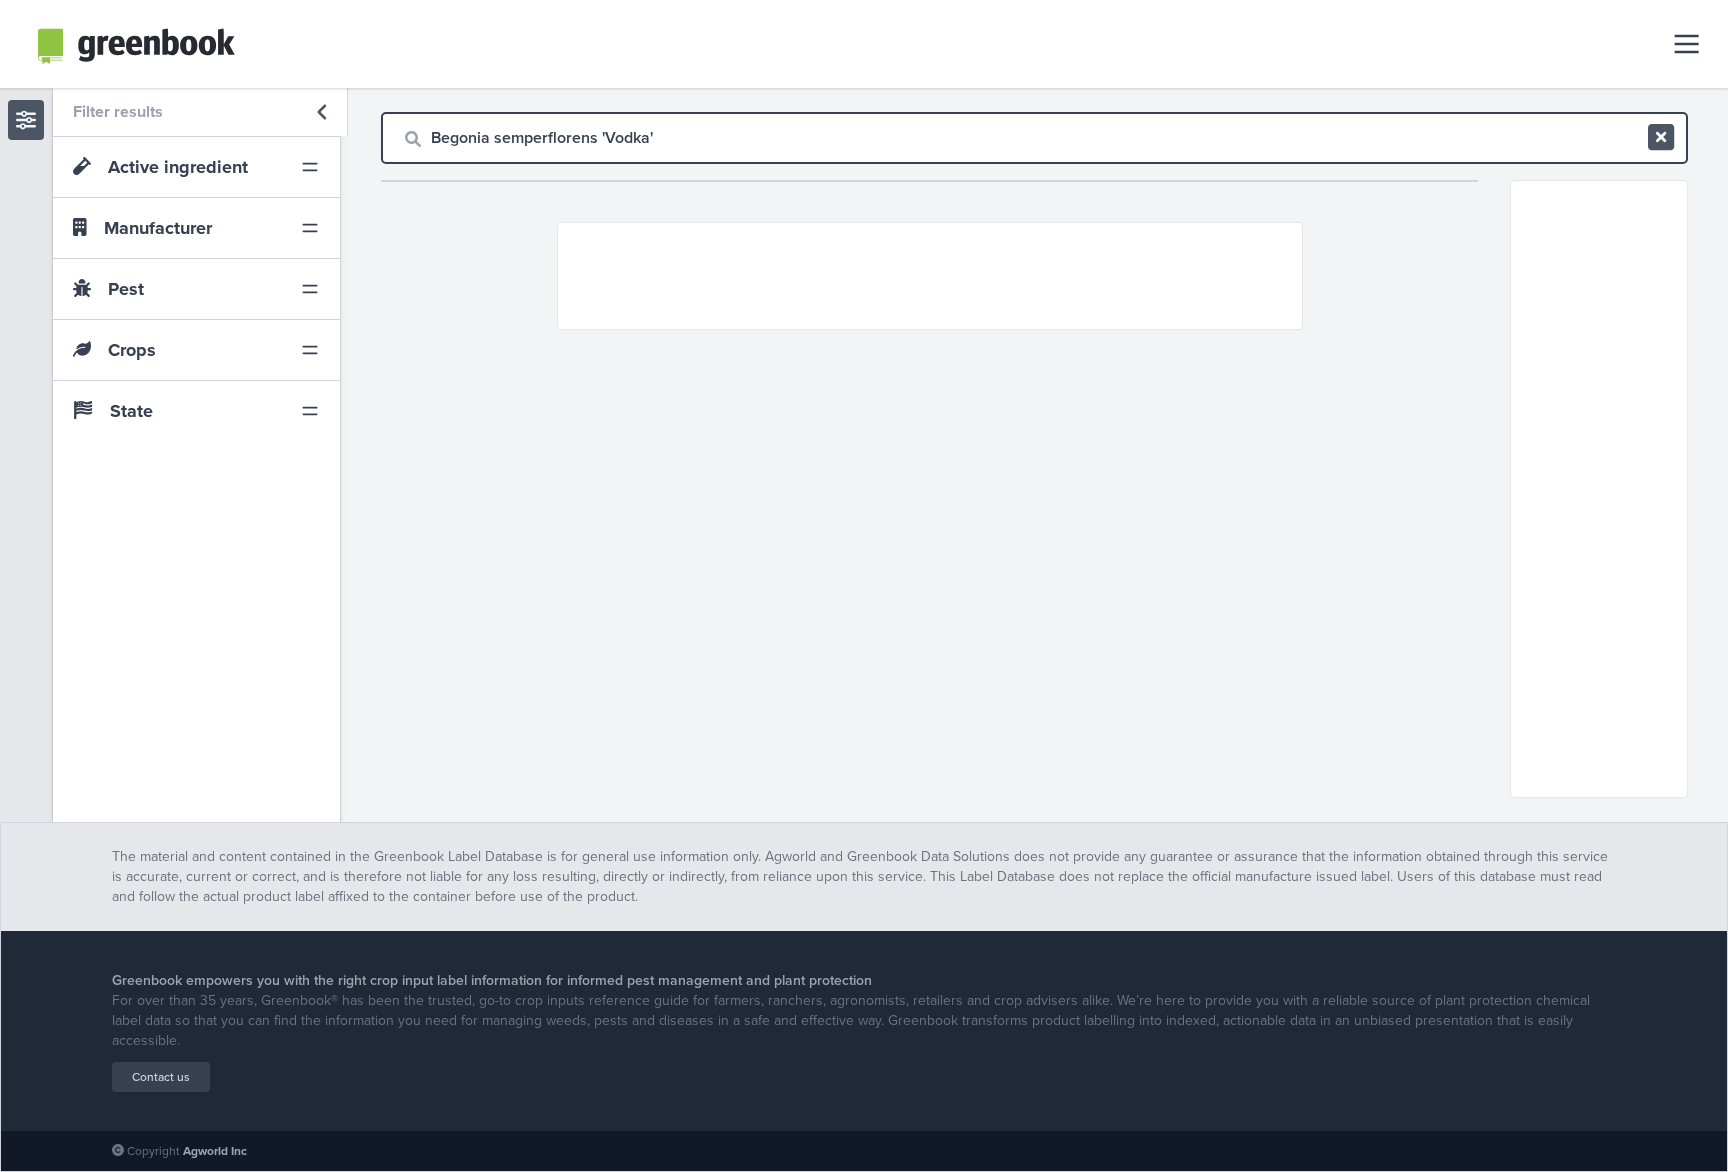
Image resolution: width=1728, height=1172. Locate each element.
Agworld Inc (215, 1151)
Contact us (161, 1077)
